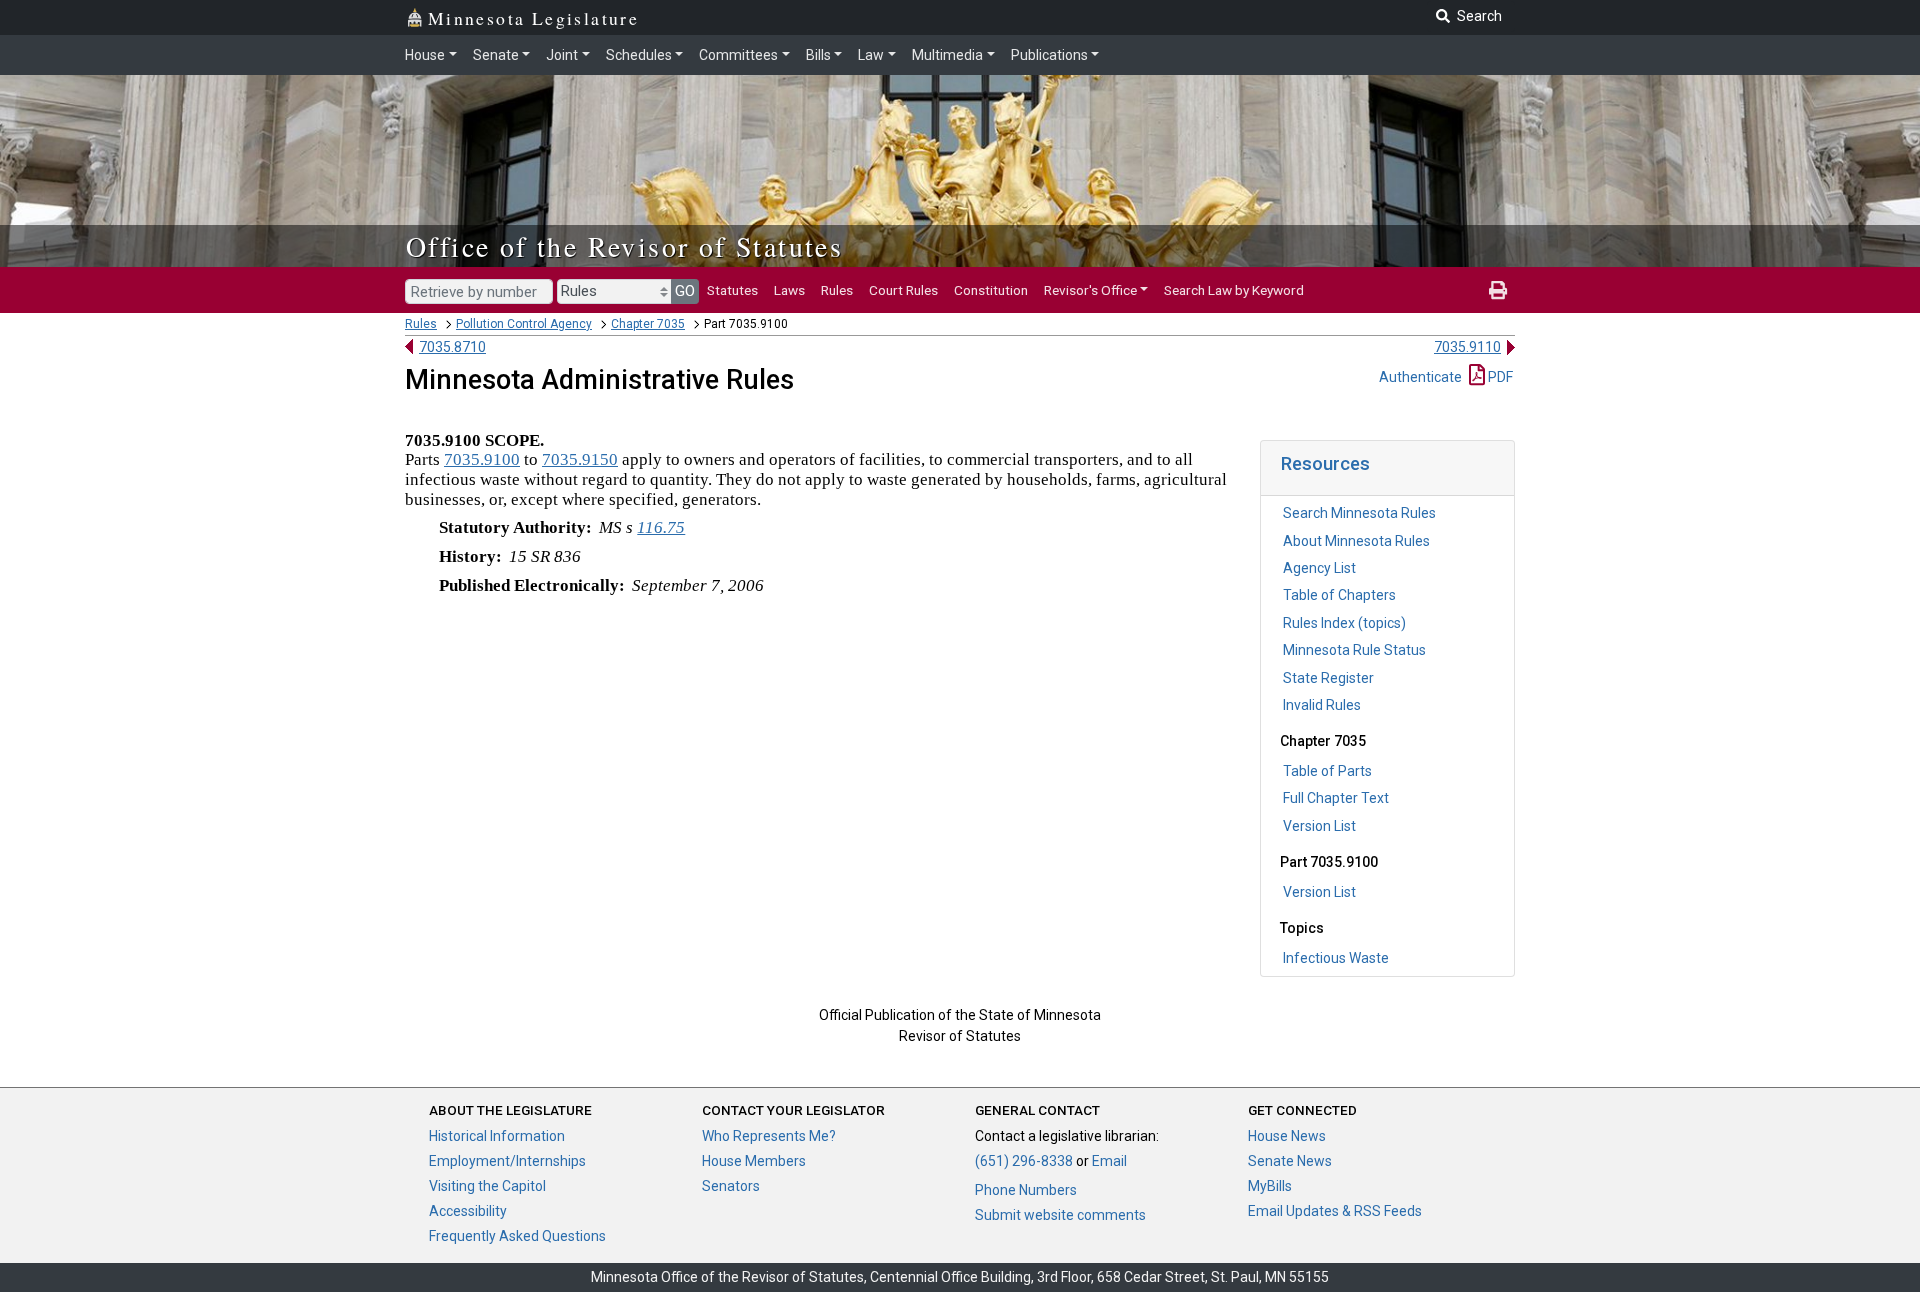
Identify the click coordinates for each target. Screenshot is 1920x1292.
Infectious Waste (1336, 958)
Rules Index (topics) (1344, 623)
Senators (731, 1186)
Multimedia (947, 55)
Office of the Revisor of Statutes (624, 246)
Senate (496, 55)
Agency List (1319, 568)
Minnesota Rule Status (1354, 650)
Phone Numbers (1026, 1190)
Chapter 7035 (648, 324)
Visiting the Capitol (487, 1186)
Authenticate (1420, 377)
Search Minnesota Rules (1359, 513)
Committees (738, 55)
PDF (1499, 377)
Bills (818, 55)
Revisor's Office (1090, 290)
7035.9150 (580, 459)
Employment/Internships (507, 1161)
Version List (1319, 826)
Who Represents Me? (769, 1136)
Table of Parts (1327, 771)
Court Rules (903, 290)
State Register (1328, 678)
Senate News (1290, 1161)
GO (685, 291)
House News (1287, 1136)
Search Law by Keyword (1234, 290)
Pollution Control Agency (524, 324)
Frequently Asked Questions (517, 1236)
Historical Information (497, 1136)
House (425, 55)
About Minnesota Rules (1356, 541)
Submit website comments (1060, 1215)
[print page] (1498, 290)
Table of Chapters (1339, 595)
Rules (837, 290)
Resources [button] (1325, 463)
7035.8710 (452, 347)
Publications (1049, 55)
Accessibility (468, 1211)
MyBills (1270, 1186)
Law (871, 55)
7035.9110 (1467, 347)
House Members (754, 1161)
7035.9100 (482, 459)
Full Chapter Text (1336, 798)
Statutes (732, 290)
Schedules (639, 55)
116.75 (661, 527)
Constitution (991, 290)
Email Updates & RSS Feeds (1335, 1211)
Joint (562, 55)
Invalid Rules (1322, 705)
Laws (789, 290)
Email (1109, 1161)
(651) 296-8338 (1024, 1161)
